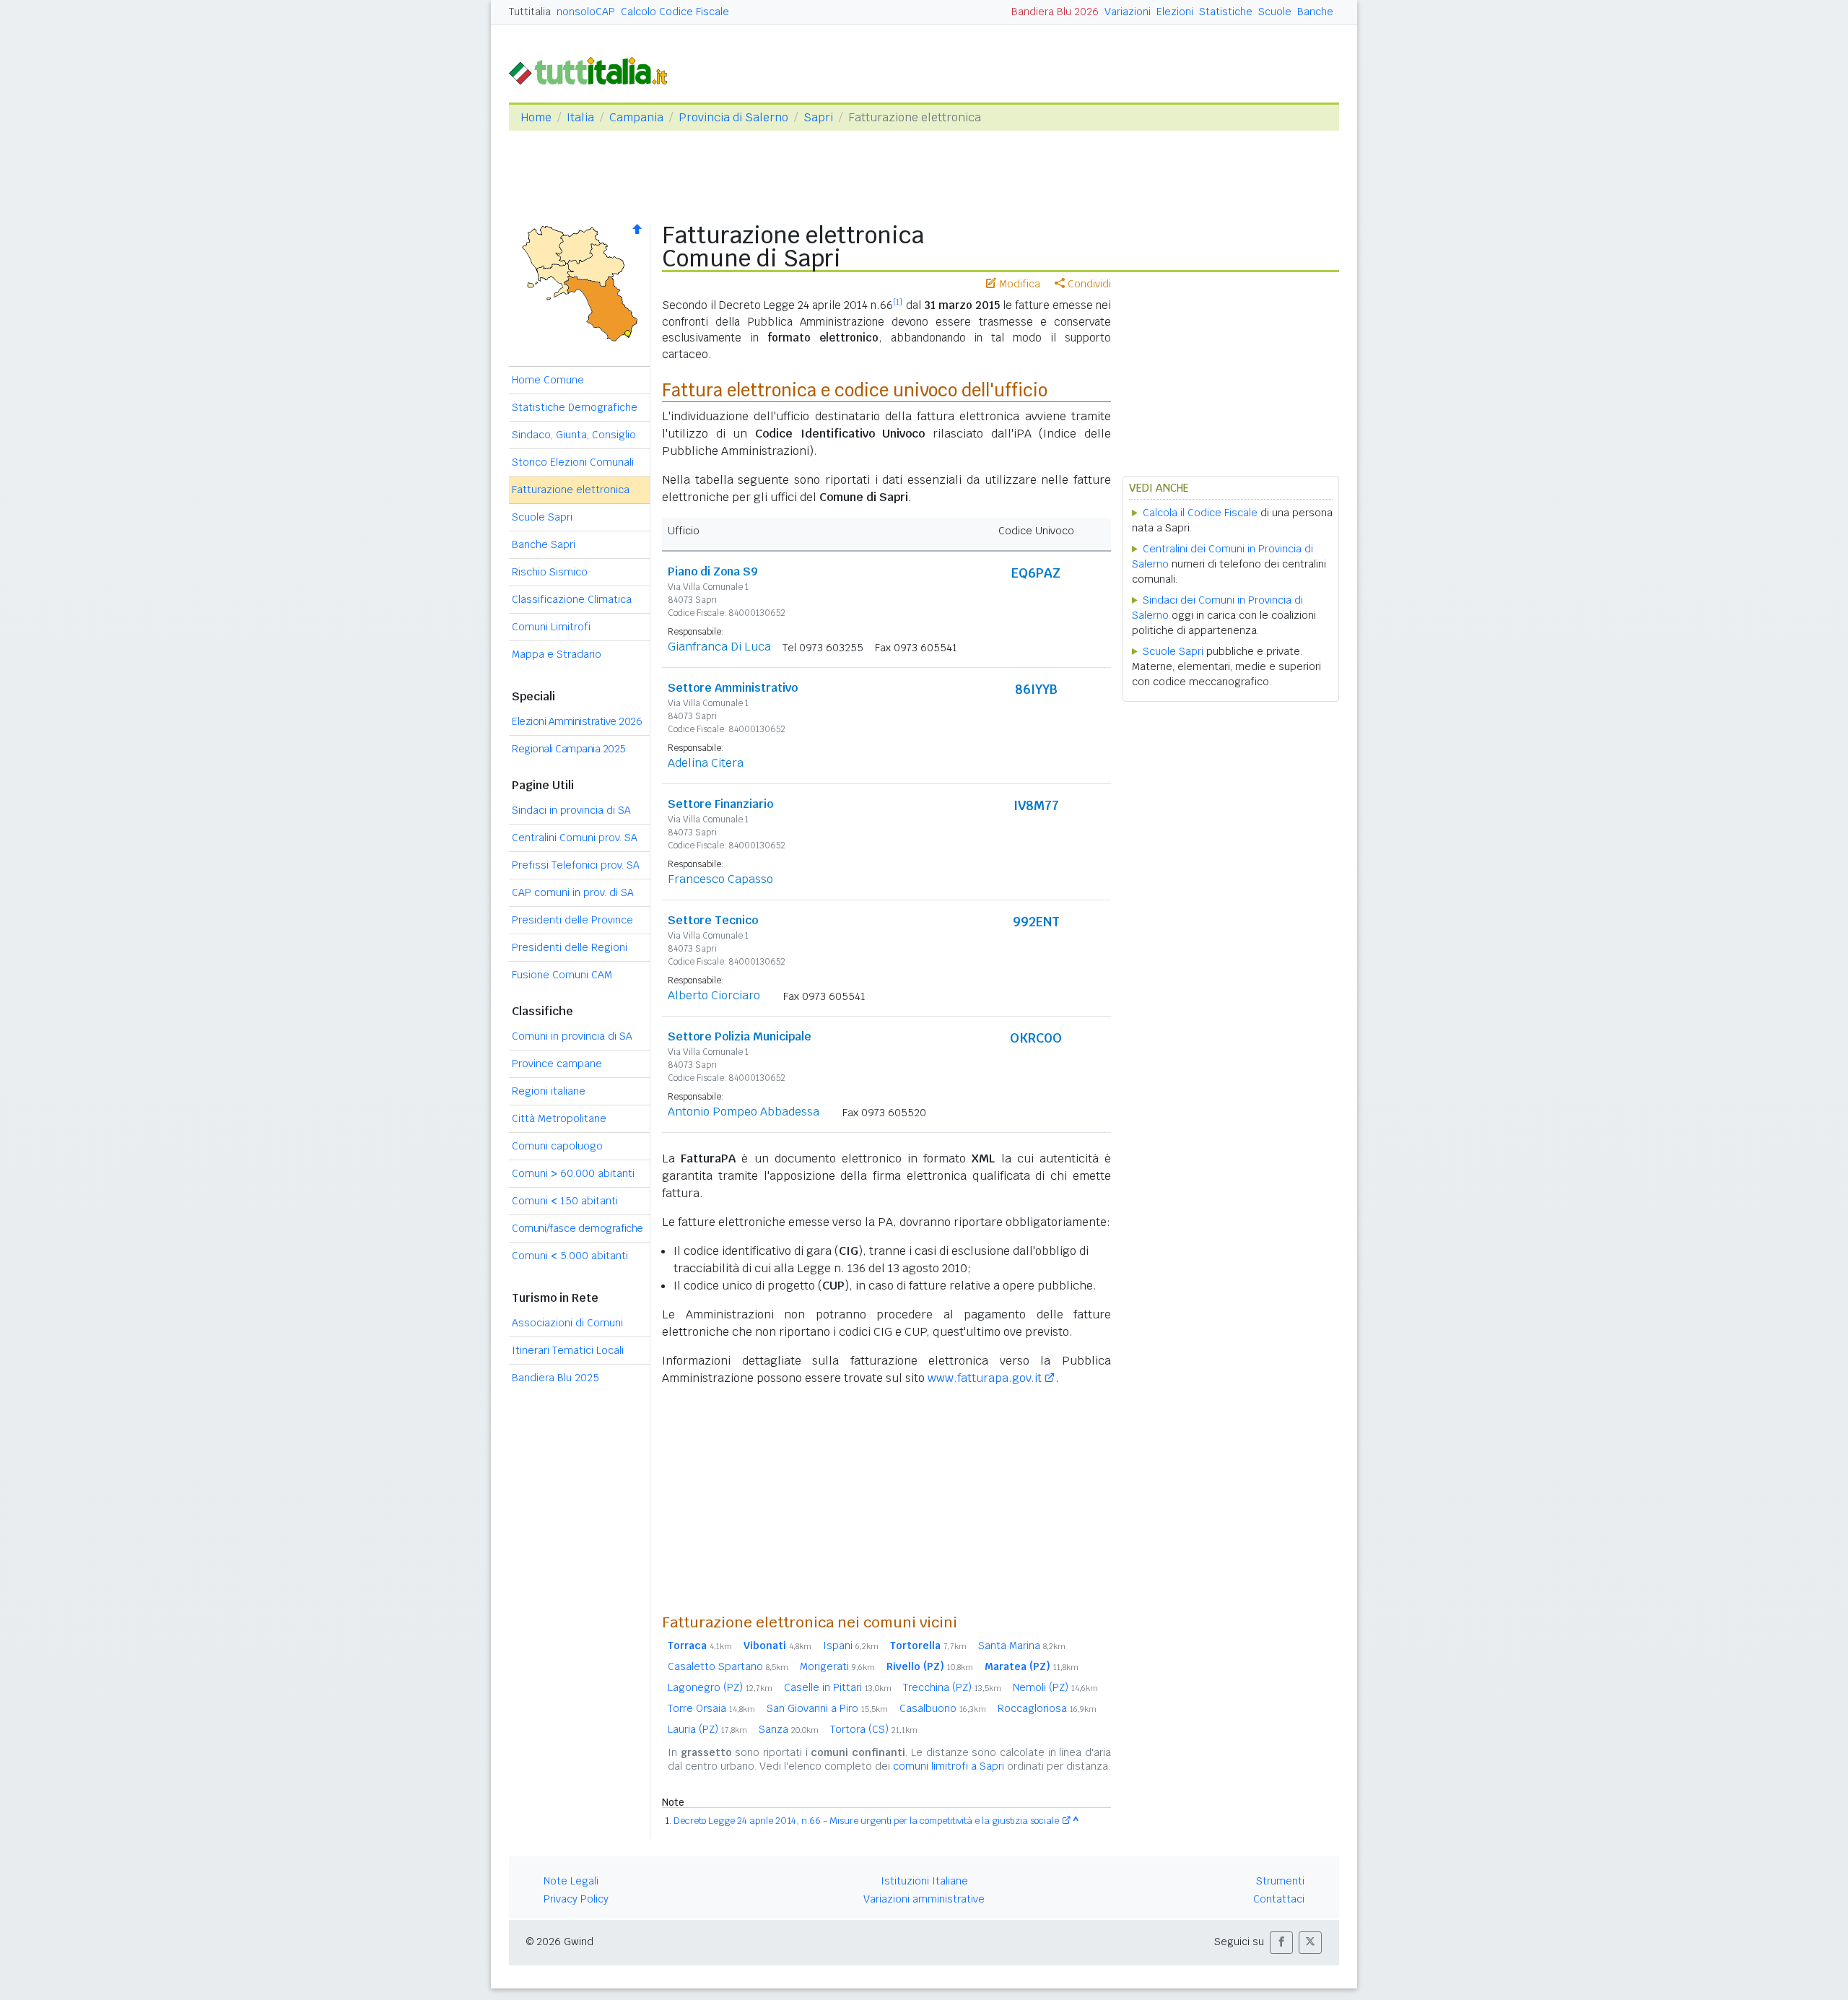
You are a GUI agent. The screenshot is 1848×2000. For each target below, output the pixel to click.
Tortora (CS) (874, 1729)
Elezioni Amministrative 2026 (577, 721)
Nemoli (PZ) (1055, 1687)
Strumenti (1280, 1881)
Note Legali (571, 1881)
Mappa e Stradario (557, 654)
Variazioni (1128, 12)
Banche (1315, 12)
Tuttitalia (530, 12)
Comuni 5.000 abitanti (570, 1256)
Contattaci (1279, 1899)
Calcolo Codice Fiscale (675, 12)
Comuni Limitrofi (551, 627)
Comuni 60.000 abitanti (573, 1173)
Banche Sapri (544, 544)
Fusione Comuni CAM (562, 975)
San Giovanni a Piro (827, 1708)
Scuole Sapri (542, 517)
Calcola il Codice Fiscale (1200, 513)
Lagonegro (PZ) (720, 1687)
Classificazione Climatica (572, 599)
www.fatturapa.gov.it (985, 1378)
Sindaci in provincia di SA (571, 810)
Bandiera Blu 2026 (1055, 12)
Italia (580, 117)
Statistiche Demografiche (575, 407)
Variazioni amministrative (924, 1899)
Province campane (557, 1064)
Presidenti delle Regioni (570, 947)
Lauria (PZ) (707, 1729)
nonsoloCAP (586, 12)
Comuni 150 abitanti (565, 1201)
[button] (1281, 1943)
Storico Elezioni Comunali (573, 462)
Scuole (1275, 12)
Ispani (851, 1645)
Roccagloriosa (1047, 1708)
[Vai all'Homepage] (594, 70)
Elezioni (1175, 12)
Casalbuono (943, 1708)
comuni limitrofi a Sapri (949, 1766)
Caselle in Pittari (838, 1687)
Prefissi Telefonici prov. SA (576, 865)
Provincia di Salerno (733, 117)
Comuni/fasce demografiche (577, 1228)
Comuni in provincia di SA (572, 1036)
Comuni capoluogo (557, 1146)
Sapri (818, 117)
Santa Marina (1022, 1645)
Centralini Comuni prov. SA (575, 838)
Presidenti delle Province (572, 920)
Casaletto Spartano (728, 1666)
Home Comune (548, 380)
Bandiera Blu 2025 (555, 1378)
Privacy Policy (576, 1899)
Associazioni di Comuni (567, 1323)
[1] (898, 302)
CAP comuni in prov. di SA (573, 892)
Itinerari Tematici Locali (568, 1350)
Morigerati (837, 1666)
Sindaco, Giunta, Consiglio (574, 435)
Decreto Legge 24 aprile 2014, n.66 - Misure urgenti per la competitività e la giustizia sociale (866, 1821)
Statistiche (1226, 12)
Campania (636, 117)
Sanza (789, 1729)
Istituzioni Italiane (924, 1881)
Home (536, 117)
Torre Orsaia (711, 1708)
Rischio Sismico (550, 572)
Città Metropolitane (559, 1118)
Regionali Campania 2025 (569, 749)
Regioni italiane (549, 1091)
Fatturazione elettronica (571, 490)
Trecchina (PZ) (952, 1687)
